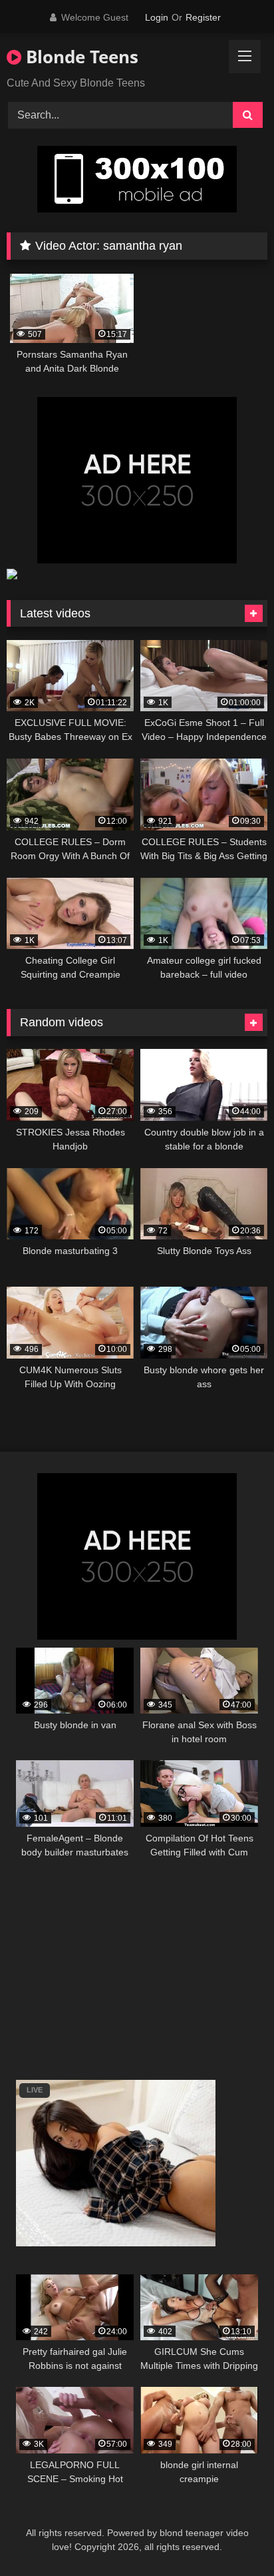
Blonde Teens (80, 57)
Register (203, 17)
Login (157, 17)
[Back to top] (233, 2536)
